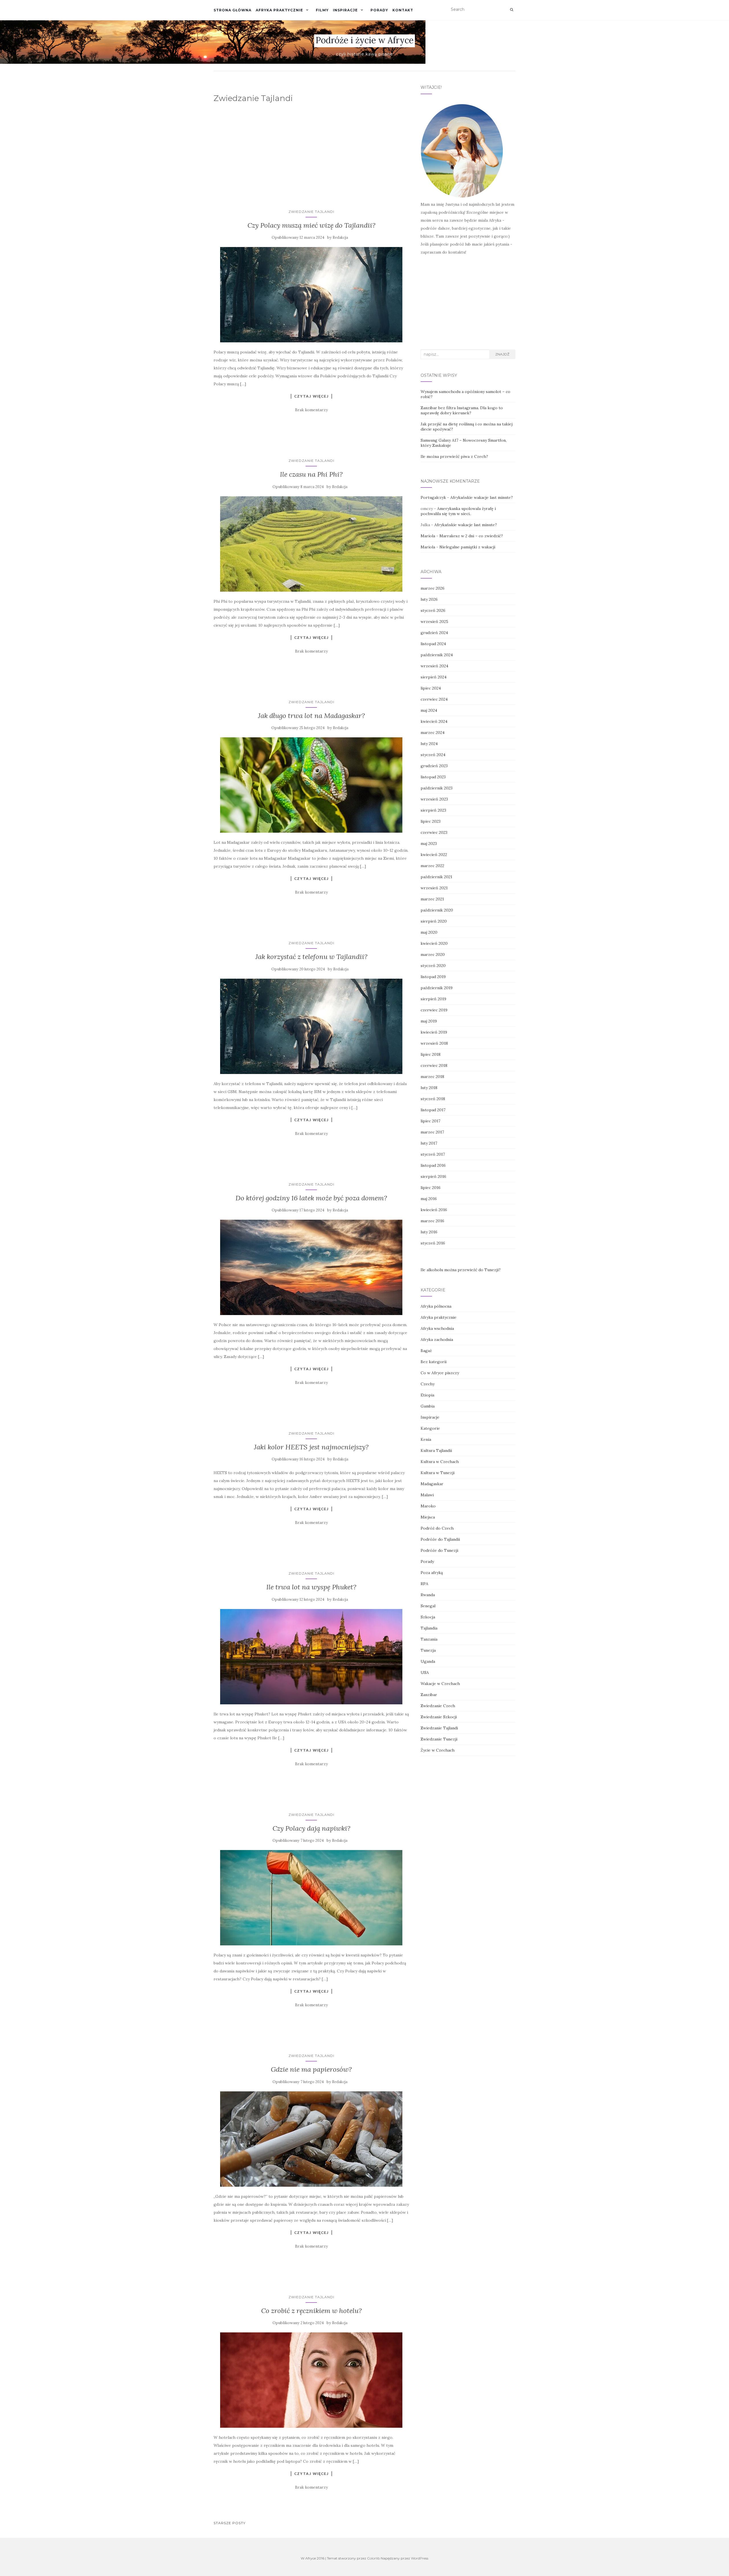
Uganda (428, 1661)
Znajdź (502, 354)
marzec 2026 (433, 588)
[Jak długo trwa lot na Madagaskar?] (311, 785)
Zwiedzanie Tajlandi (311, 212)
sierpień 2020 (434, 921)
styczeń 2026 (433, 610)
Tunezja (428, 1650)
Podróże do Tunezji (439, 1550)
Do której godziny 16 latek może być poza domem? (311, 1198)
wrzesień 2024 (434, 666)
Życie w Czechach (438, 1750)
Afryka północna (436, 1306)
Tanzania (429, 1639)
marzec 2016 (432, 1221)
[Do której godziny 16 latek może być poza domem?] (311, 1267)
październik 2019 (437, 988)
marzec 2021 (432, 899)
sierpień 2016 (433, 1176)
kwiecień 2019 (434, 1032)
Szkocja (428, 1617)
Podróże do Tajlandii (440, 1539)
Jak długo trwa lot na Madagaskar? (311, 716)
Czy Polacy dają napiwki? (311, 1828)
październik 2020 (437, 910)
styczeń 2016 (433, 1243)
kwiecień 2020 (434, 943)
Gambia (428, 1406)
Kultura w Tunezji (438, 1473)
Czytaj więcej (311, 396)
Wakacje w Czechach (440, 1684)
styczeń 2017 (433, 1154)
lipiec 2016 (431, 1188)
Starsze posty (230, 2523)
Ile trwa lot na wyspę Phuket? (311, 1587)
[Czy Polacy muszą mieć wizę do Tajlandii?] (311, 295)
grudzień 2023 (434, 766)
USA (425, 1672)
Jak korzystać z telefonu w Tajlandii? (311, 957)
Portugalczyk (433, 497)
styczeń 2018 (433, 1099)
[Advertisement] (313, 151)
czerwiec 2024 (434, 699)
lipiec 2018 (431, 1054)
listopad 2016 (433, 1165)
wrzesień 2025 (434, 622)
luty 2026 (429, 599)
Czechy (428, 1384)
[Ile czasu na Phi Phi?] (311, 544)
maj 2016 (429, 1199)
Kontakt (403, 10)
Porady (379, 10)
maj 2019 (429, 1021)
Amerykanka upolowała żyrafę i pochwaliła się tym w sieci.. (458, 511)
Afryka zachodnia (437, 1340)
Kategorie (430, 1428)
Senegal (428, 1606)
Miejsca (428, 1517)
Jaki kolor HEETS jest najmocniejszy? (311, 1447)
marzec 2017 (432, 1132)
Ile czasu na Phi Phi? (311, 474)
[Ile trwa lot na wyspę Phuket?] (311, 1657)
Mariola (428, 536)
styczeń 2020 (433, 966)
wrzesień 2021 (434, 888)
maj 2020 (429, 932)
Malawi (427, 1495)
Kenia (426, 1439)
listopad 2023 (433, 777)
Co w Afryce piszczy (440, 1373)
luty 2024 (429, 744)
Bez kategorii (434, 1362)
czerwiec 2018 (434, 1065)
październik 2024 (437, 655)
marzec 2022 (432, 866)
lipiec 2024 (431, 688)
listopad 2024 (433, 644)
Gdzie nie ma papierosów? (311, 2069)
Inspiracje (345, 10)
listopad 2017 (433, 1110)
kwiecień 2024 (434, 721)
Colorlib (373, 2558)
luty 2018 (429, 1088)
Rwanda (428, 1595)
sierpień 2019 (433, 999)
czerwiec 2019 (434, 1010)
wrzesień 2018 (434, 1043)
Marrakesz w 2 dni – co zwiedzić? (471, 536)
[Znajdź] (512, 10)
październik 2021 (436, 877)
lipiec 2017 (430, 1121)
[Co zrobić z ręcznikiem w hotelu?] (311, 2380)
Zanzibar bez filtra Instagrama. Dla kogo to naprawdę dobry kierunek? (462, 410)
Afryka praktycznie (279, 10)
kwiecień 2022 (434, 855)
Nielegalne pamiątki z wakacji (467, 547)
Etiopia (427, 1395)
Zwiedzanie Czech (438, 1706)
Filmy (322, 10)
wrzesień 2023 (434, 799)
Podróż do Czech (437, 1528)
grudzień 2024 (434, 633)
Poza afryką (432, 1573)
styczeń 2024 (433, 755)
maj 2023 (429, 843)
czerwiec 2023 (434, 832)
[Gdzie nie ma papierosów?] (311, 2139)
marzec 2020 (433, 954)
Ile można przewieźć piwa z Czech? (454, 456)
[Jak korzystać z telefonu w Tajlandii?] (311, 1026)
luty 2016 (429, 1232)
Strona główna (233, 10)
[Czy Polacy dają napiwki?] (311, 1898)
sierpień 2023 (433, 810)
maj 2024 (429, 710)
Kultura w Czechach (440, 1462)
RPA (424, 1584)
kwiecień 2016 (434, 1210)
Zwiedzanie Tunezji (439, 1739)
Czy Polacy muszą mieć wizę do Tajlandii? (311, 225)
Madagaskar (432, 1484)
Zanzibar (429, 1695)
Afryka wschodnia (437, 1328)
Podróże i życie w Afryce (364, 40)
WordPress (420, 2558)
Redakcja (340, 237)
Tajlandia (429, 1628)
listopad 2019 (433, 977)
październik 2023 (437, 788)
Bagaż (426, 1351)
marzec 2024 (433, 733)
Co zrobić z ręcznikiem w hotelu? (311, 2311)
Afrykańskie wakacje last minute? (482, 497)
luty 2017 (429, 1143)
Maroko (428, 1506)
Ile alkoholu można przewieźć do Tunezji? (461, 1270)
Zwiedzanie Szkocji (439, 1717)
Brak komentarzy (311, 410)
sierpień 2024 (434, 677)
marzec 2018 (432, 1077)
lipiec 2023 (431, 821)
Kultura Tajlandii (436, 1450)
